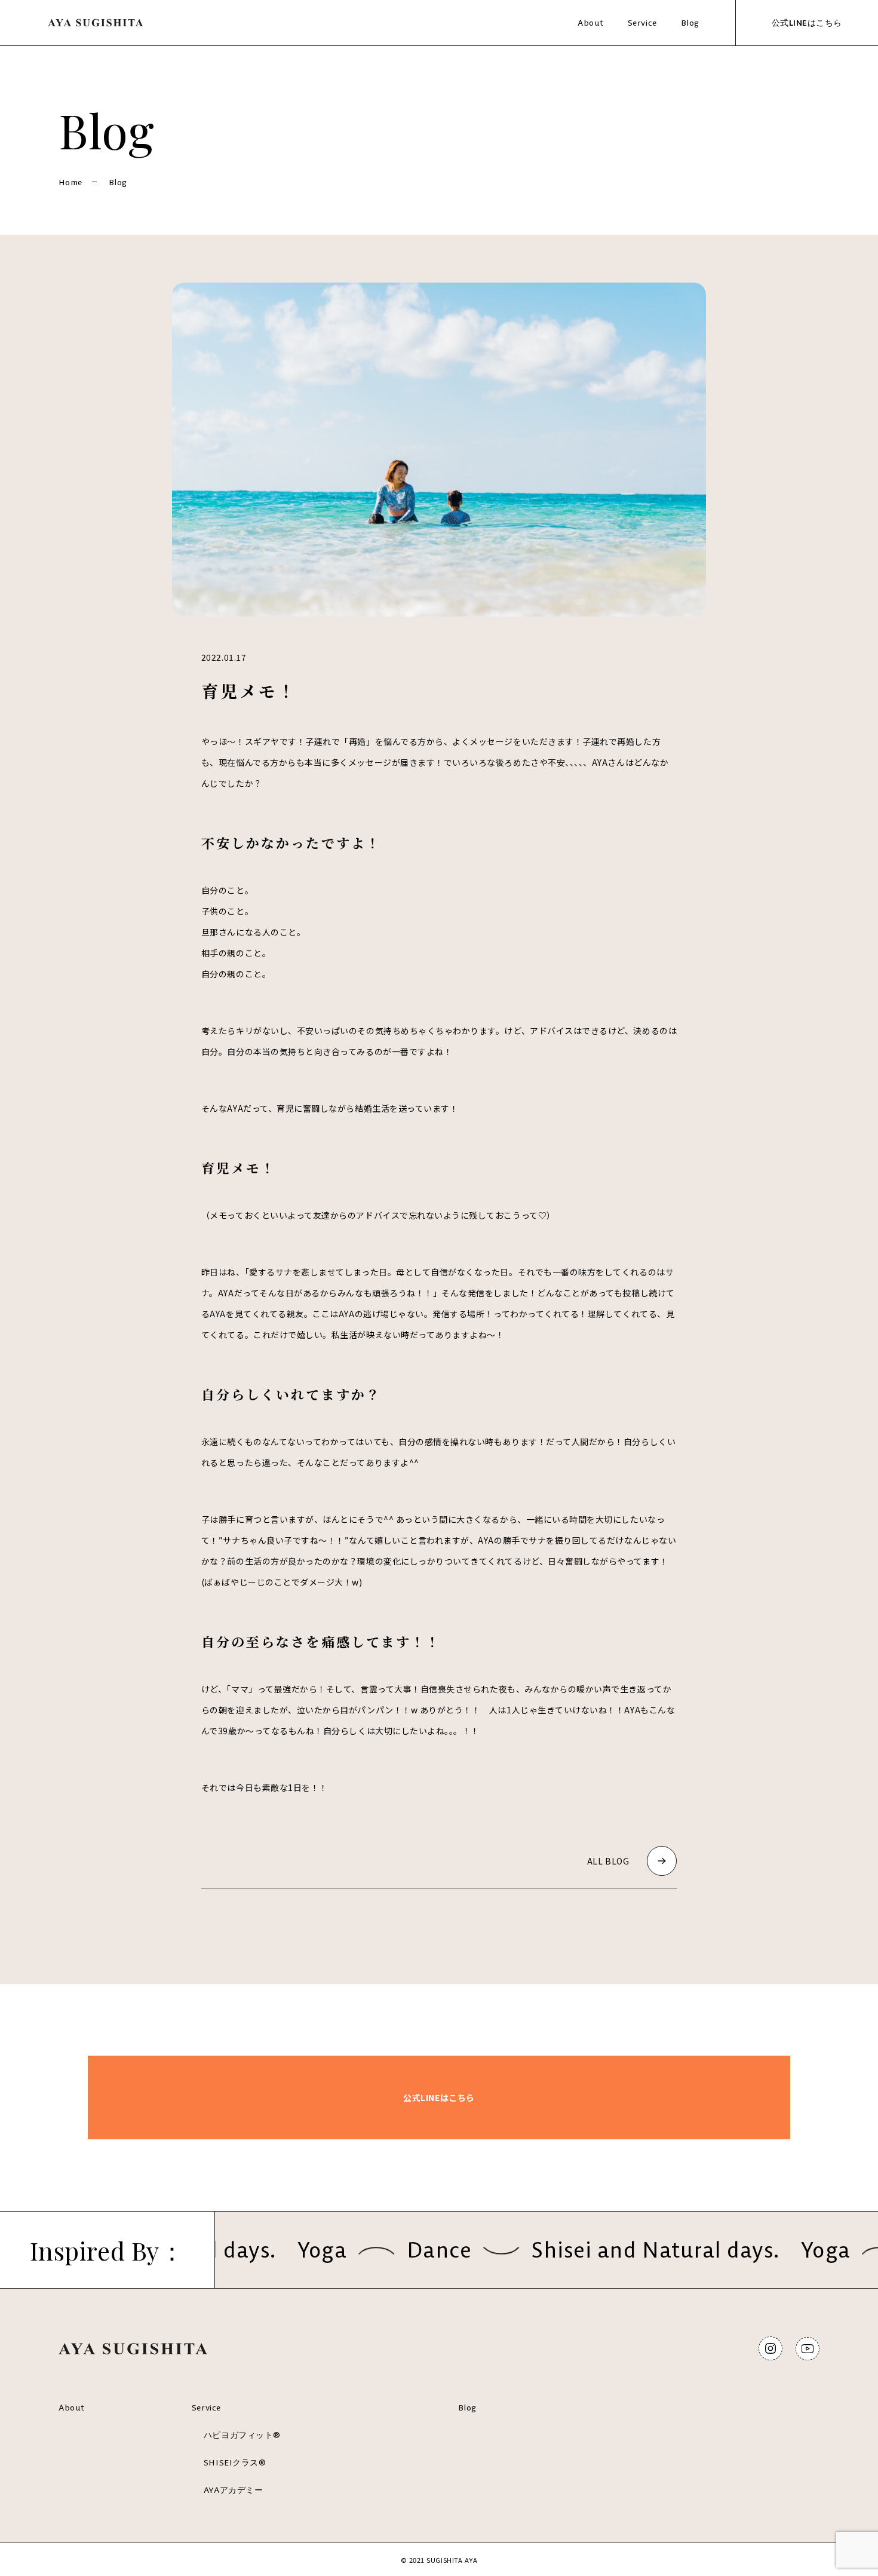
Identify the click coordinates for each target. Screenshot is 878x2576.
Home (70, 182)
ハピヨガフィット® (242, 2435)
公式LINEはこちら (807, 23)
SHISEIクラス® (235, 2462)
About (591, 23)
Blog (690, 23)
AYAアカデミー (233, 2490)
